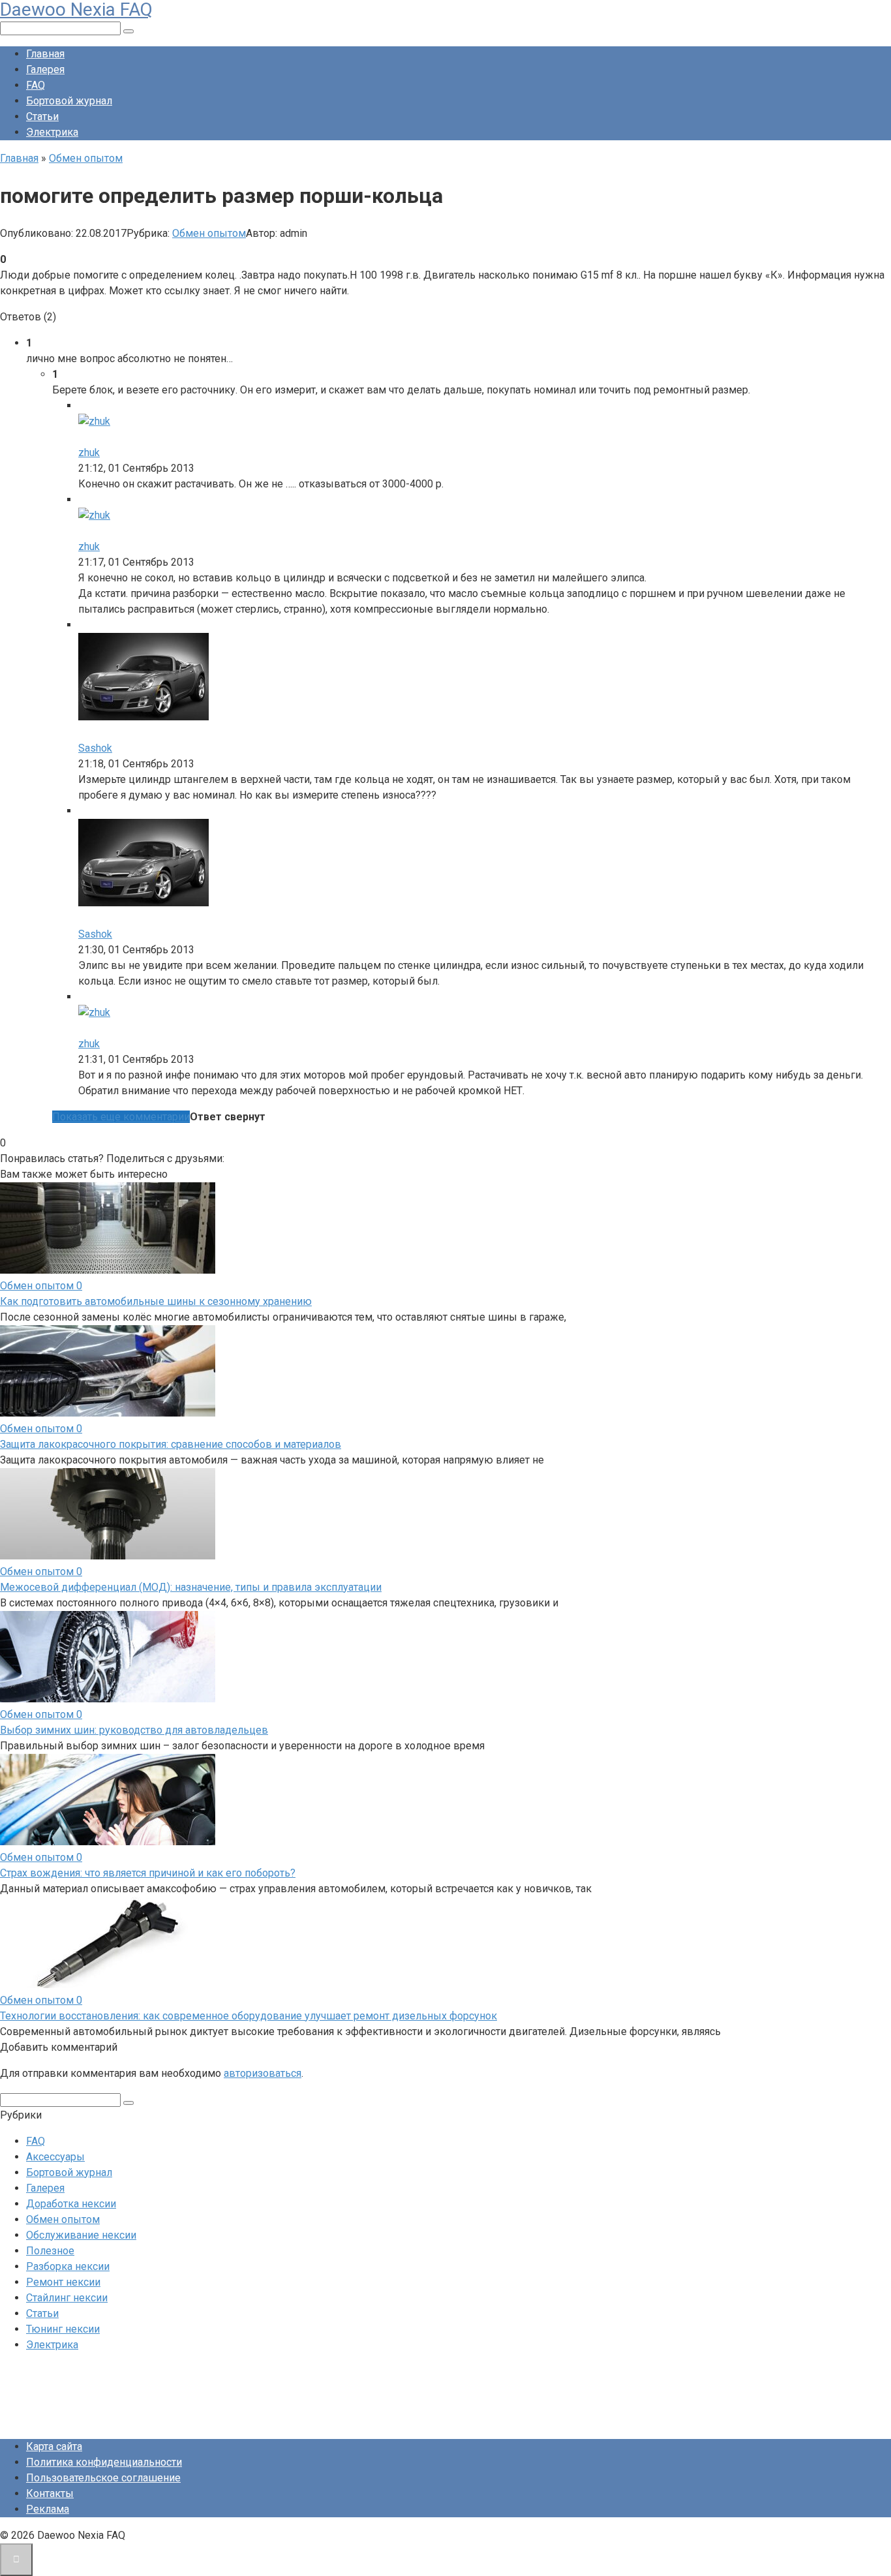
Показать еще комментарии (121, 1117)
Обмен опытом (209, 233)
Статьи (42, 116)
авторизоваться (263, 2073)
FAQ (36, 85)
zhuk (89, 452)
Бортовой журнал (69, 101)
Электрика (52, 132)
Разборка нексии (68, 2266)
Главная (45, 54)
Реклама (48, 2509)
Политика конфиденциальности (104, 2462)
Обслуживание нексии (81, 2235)
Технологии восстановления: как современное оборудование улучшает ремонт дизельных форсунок (249, 2016)
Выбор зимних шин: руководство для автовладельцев (134, 1730)
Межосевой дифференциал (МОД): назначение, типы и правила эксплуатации (191, 1587)
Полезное (50, 2251)
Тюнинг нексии (63, 2329)
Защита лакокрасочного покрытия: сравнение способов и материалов (171, 1444)
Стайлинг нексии (67, 2298)
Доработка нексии (71, 2204)
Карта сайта (54, 2446)
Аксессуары (55, 2157)
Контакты (50, 2493)
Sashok (95, 748)
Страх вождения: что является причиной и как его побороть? (148, 1873)
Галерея (45, 69)
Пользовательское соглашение (103, 2478)
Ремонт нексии (63, 2282)
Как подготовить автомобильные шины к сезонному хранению (156, 1301)
